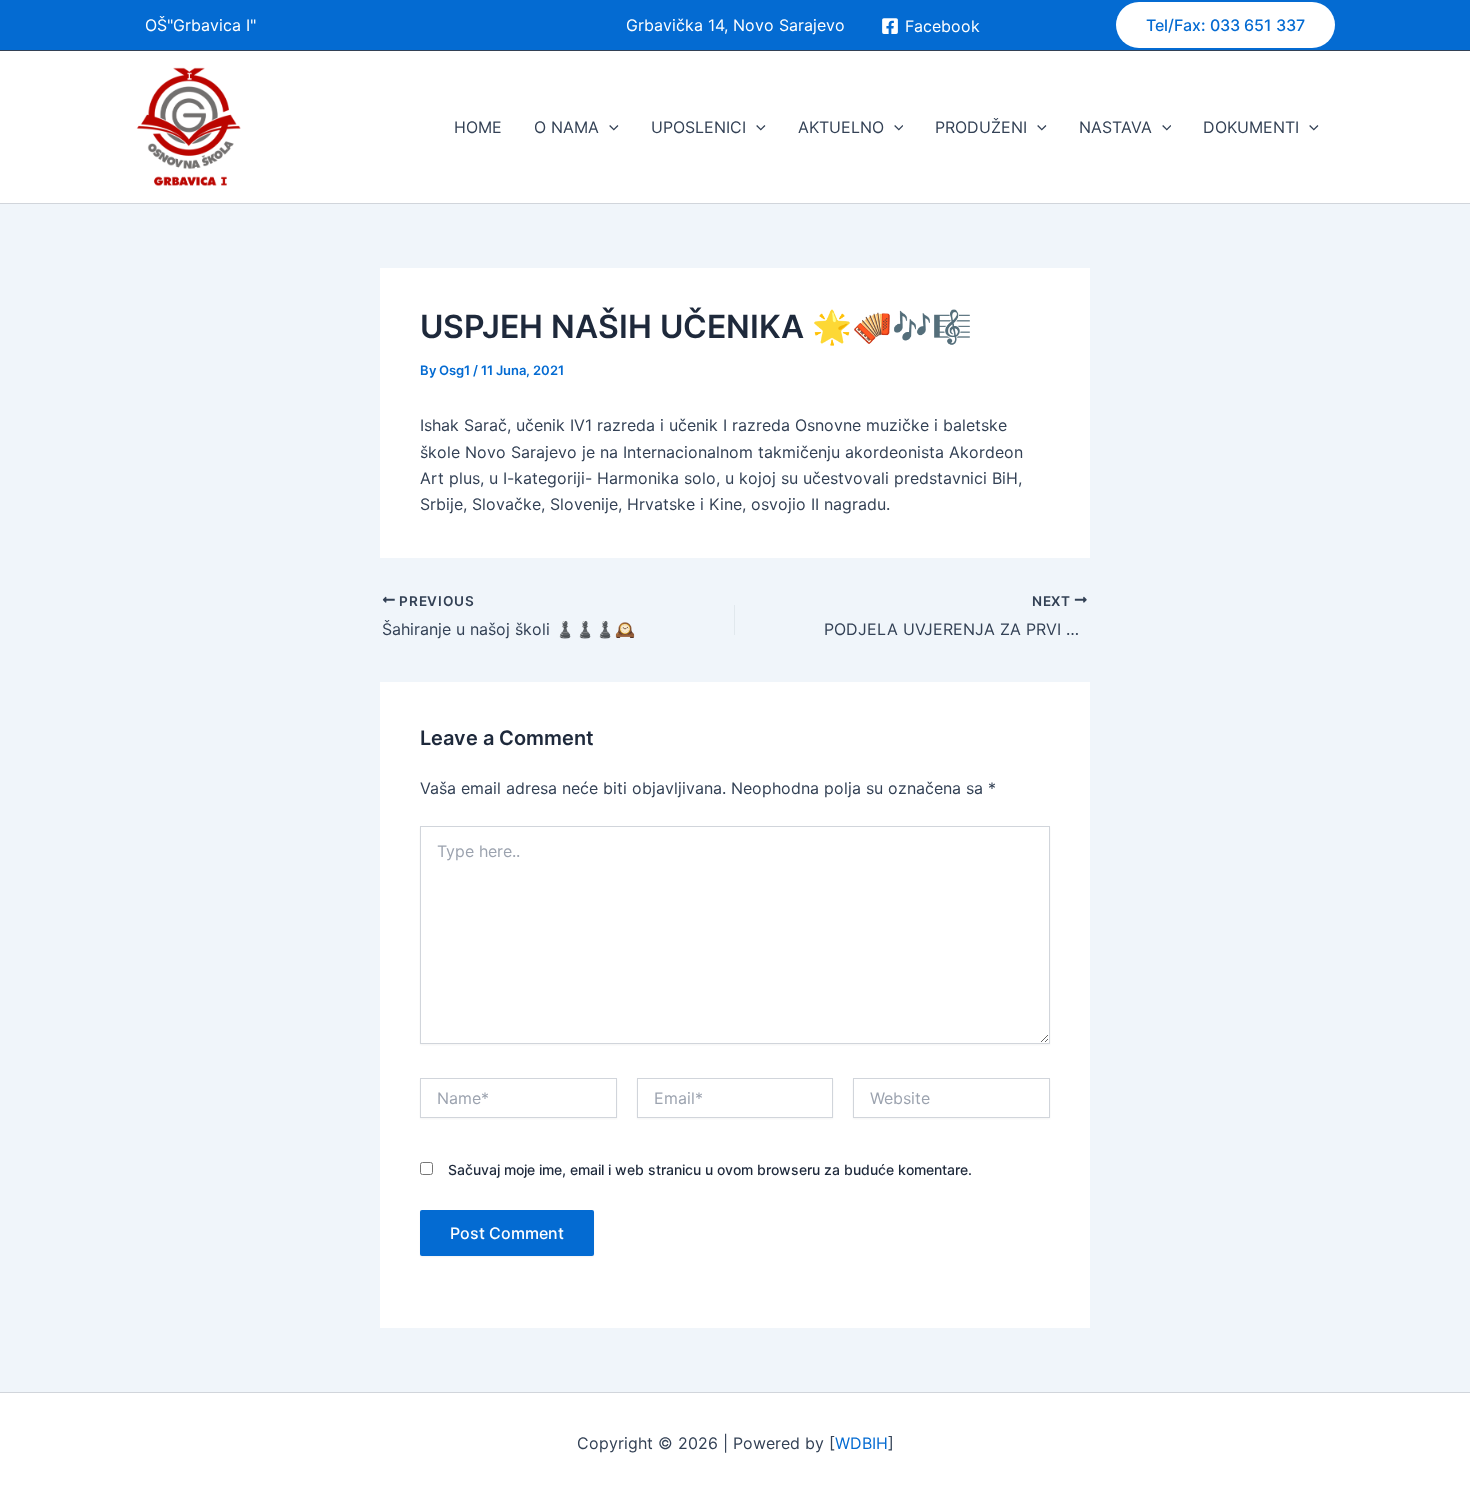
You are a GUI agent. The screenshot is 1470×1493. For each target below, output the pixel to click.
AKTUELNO (841, 127)
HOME (478, 127)
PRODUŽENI (981, 127)
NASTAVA (1115, 127)
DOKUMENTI (1251, 127)
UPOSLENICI (698, 127)
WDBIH (861, 1443)
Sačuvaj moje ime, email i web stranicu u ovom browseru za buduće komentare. (710, 1169)
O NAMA (566, 127)
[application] (609, 127)
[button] (1225, 25)
